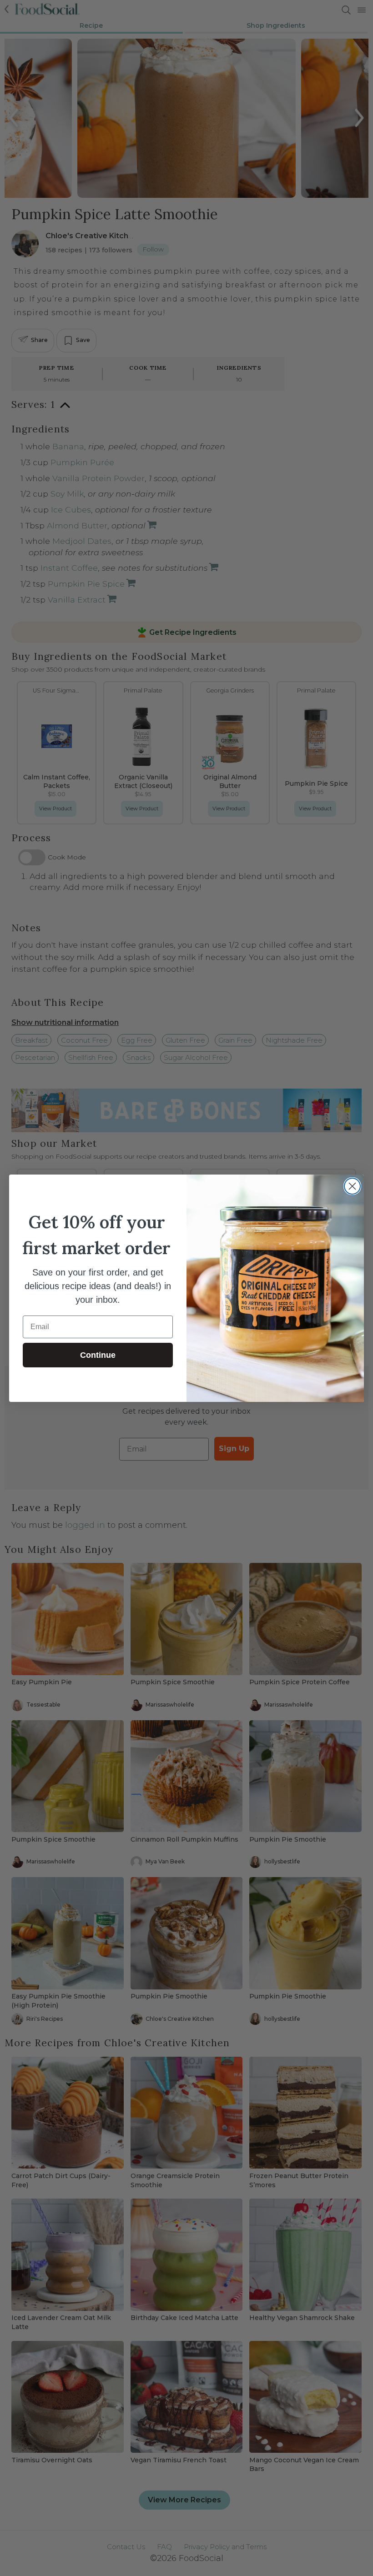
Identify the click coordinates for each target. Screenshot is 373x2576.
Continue (98, 1355)
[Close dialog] (352, 1186)
